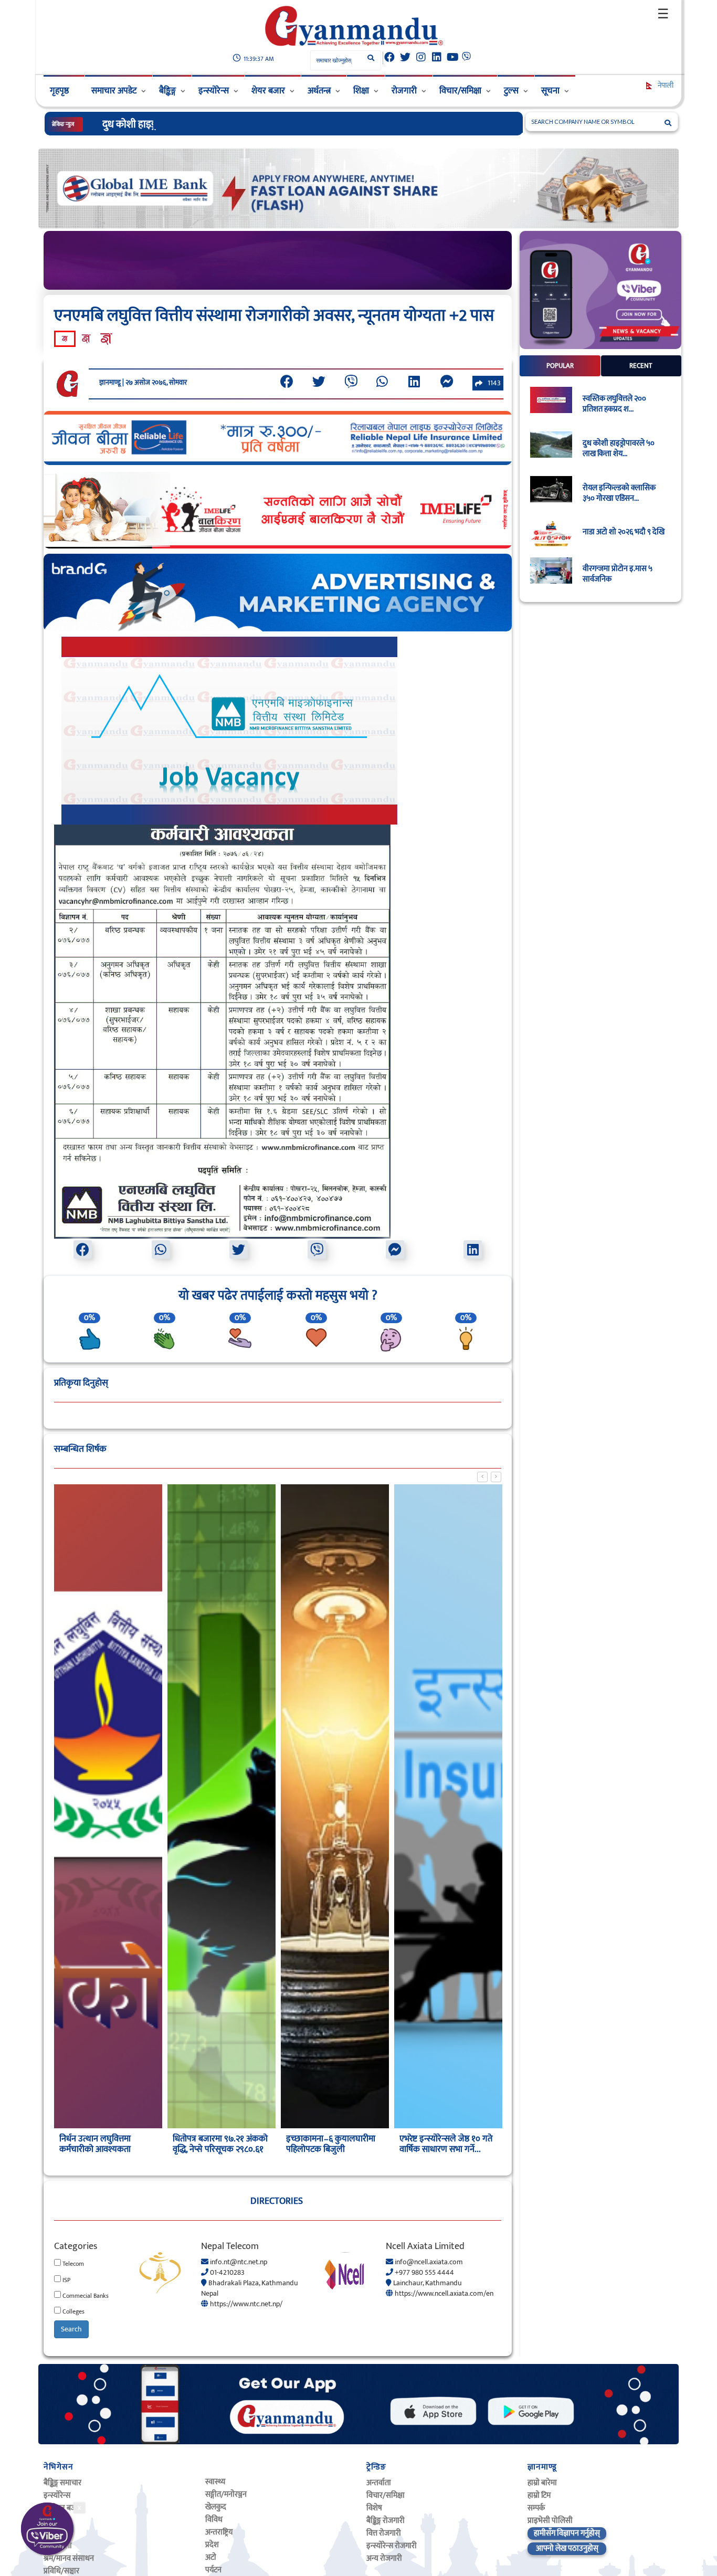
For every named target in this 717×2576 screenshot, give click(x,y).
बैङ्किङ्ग (167, 91)
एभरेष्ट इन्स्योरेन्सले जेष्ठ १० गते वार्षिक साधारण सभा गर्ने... (333, 2144)
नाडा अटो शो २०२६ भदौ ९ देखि (624, 532)
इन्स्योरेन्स (214, 91)
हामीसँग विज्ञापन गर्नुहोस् (567, 2533)
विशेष (374, 2508)
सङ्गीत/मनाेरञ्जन (226, 2494)
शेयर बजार (268, 91)
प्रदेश (212, 2545)
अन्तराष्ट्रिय (219, 2532)
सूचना (550, 91)
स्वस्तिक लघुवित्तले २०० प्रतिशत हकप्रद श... (614, 404)
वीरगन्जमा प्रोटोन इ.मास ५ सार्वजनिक (618, 574)
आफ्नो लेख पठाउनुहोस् (567, 2548)
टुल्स (511, 91)
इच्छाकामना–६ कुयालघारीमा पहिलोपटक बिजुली (217, 2144)
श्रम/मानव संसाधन (69, 2558)
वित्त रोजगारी (384, 2533)
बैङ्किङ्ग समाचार (62, 2483)
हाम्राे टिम (539, 2495)
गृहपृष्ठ (59, 91)
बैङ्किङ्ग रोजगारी (386, 2521)
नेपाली (665, 85)
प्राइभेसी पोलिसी (550, 2521)
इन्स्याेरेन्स (57, 2495)
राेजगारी (404, 91)
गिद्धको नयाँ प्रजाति (429, 2139)
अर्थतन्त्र (319, 91)
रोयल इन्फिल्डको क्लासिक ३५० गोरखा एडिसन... (619, 493)
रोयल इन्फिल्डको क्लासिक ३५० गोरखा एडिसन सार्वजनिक (207, 124)
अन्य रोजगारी (384, 2558)
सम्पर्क (536, 2508)
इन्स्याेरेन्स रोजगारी (392, 2546)
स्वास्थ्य (215, 2482)
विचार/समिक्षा (460, 91)
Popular (560, 366)
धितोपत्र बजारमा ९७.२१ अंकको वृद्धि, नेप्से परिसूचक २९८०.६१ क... (107, 2149)
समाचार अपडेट (114, 91)
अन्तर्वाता (379, 2483)
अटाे (211, 2557)
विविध (214, 2520)
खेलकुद (216, 2507)
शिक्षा (361, 91)
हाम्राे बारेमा (542, 2483)
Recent (641, 366)
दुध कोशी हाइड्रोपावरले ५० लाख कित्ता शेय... (619, 449)
